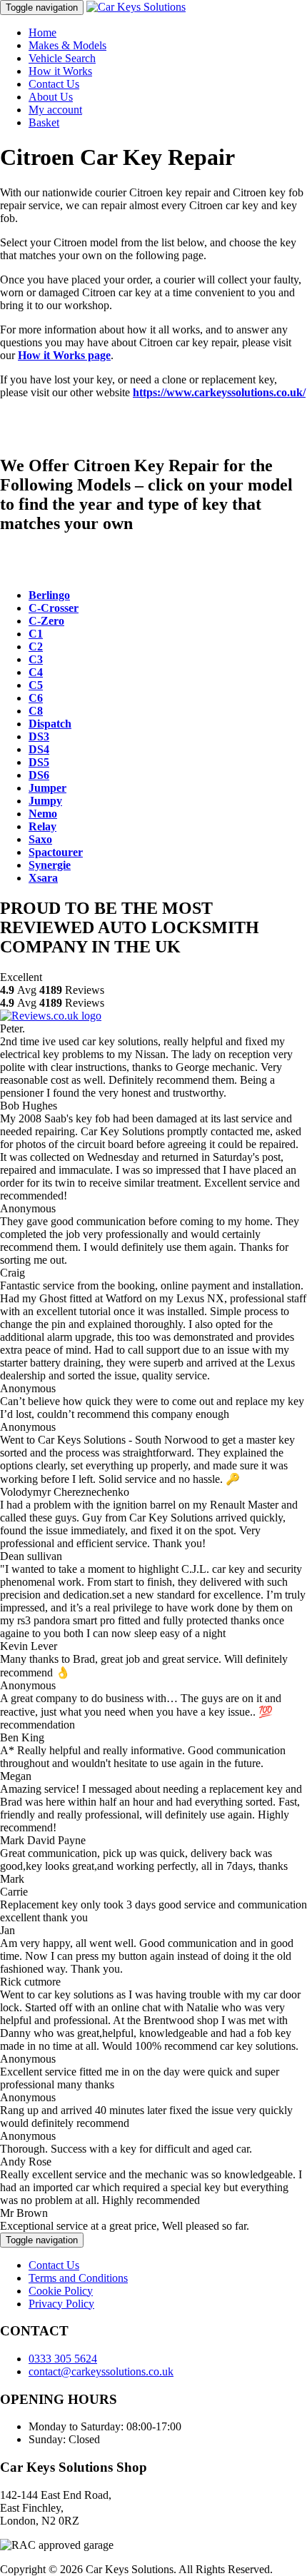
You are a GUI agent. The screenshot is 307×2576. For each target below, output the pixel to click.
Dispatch (50, 724)
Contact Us (54, 84)
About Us (51, 97)
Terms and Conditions (78, 2278)
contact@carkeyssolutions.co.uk (101, 2371)
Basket (44, 122)
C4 (36, 672)
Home (42, 32)
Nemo (43, 814)
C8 (36, 711)
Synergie (50, 865)
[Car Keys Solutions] (136, 7)
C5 (36, 685)
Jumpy (45, 801)
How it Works (60, 71)
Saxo (40, 839)
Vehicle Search (62, 58)
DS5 (39, 762)
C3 (36, 659)
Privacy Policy (61, 2304)
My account (55, 110)
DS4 (39, 749)
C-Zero (46, 621)
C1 (36, 634)
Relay (42, 826)
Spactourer (56, 852)
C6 (36, 698)
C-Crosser (54, 608)
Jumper (47, 788)
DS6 (39, 775)
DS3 (39, 736)
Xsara (43, 878)
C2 (36, 646)
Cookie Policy (61, 2291)
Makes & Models (67, 45)
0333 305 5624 (63, 2359)
